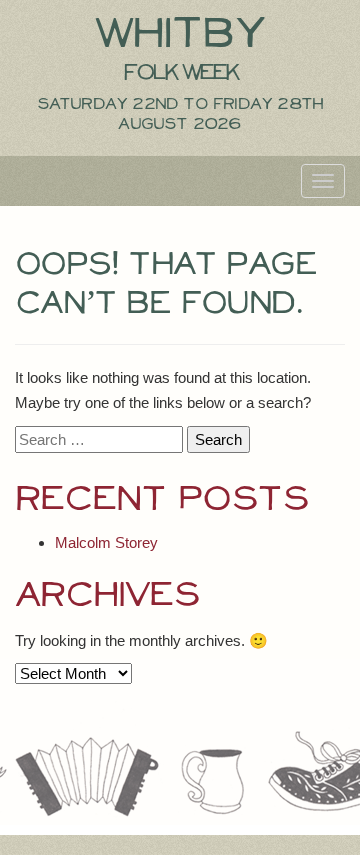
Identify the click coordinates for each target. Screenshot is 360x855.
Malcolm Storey (106, 542)
